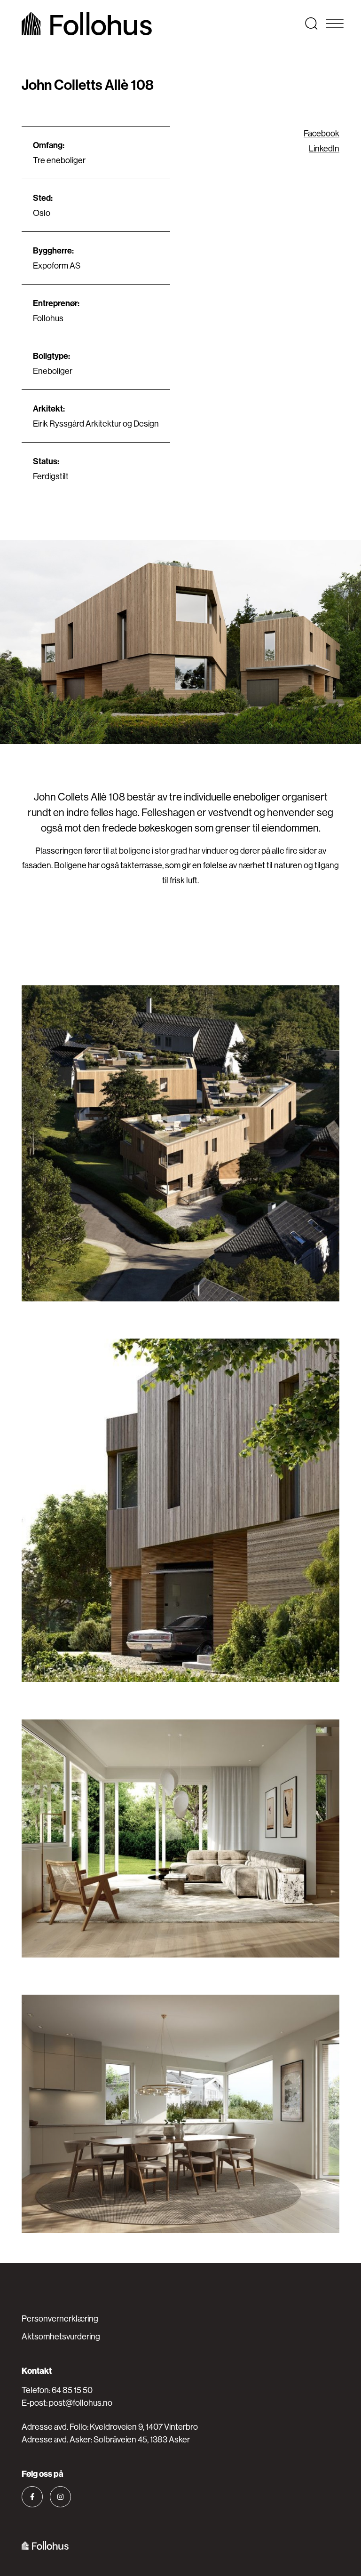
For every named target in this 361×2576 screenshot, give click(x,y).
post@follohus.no (81, 2403)
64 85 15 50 (72, 2390)
